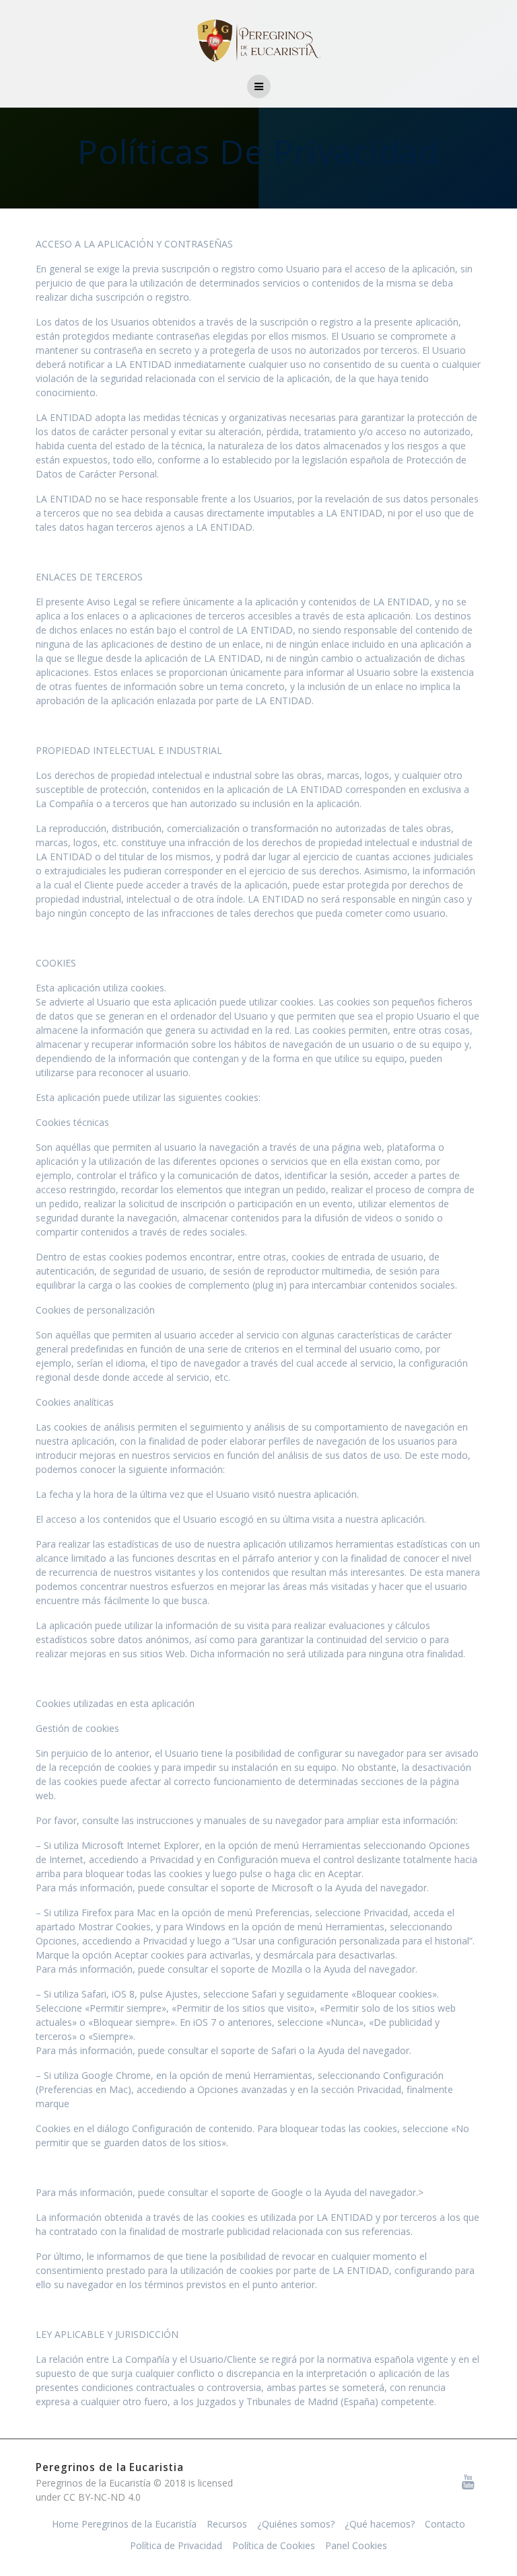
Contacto (445, 2524)
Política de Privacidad (176, 2545)
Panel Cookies (356, 2545)
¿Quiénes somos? (296, 2524)
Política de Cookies (274, 2545)
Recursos (227, 2524)
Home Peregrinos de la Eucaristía (124, 2524)
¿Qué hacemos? (380, 2524)
